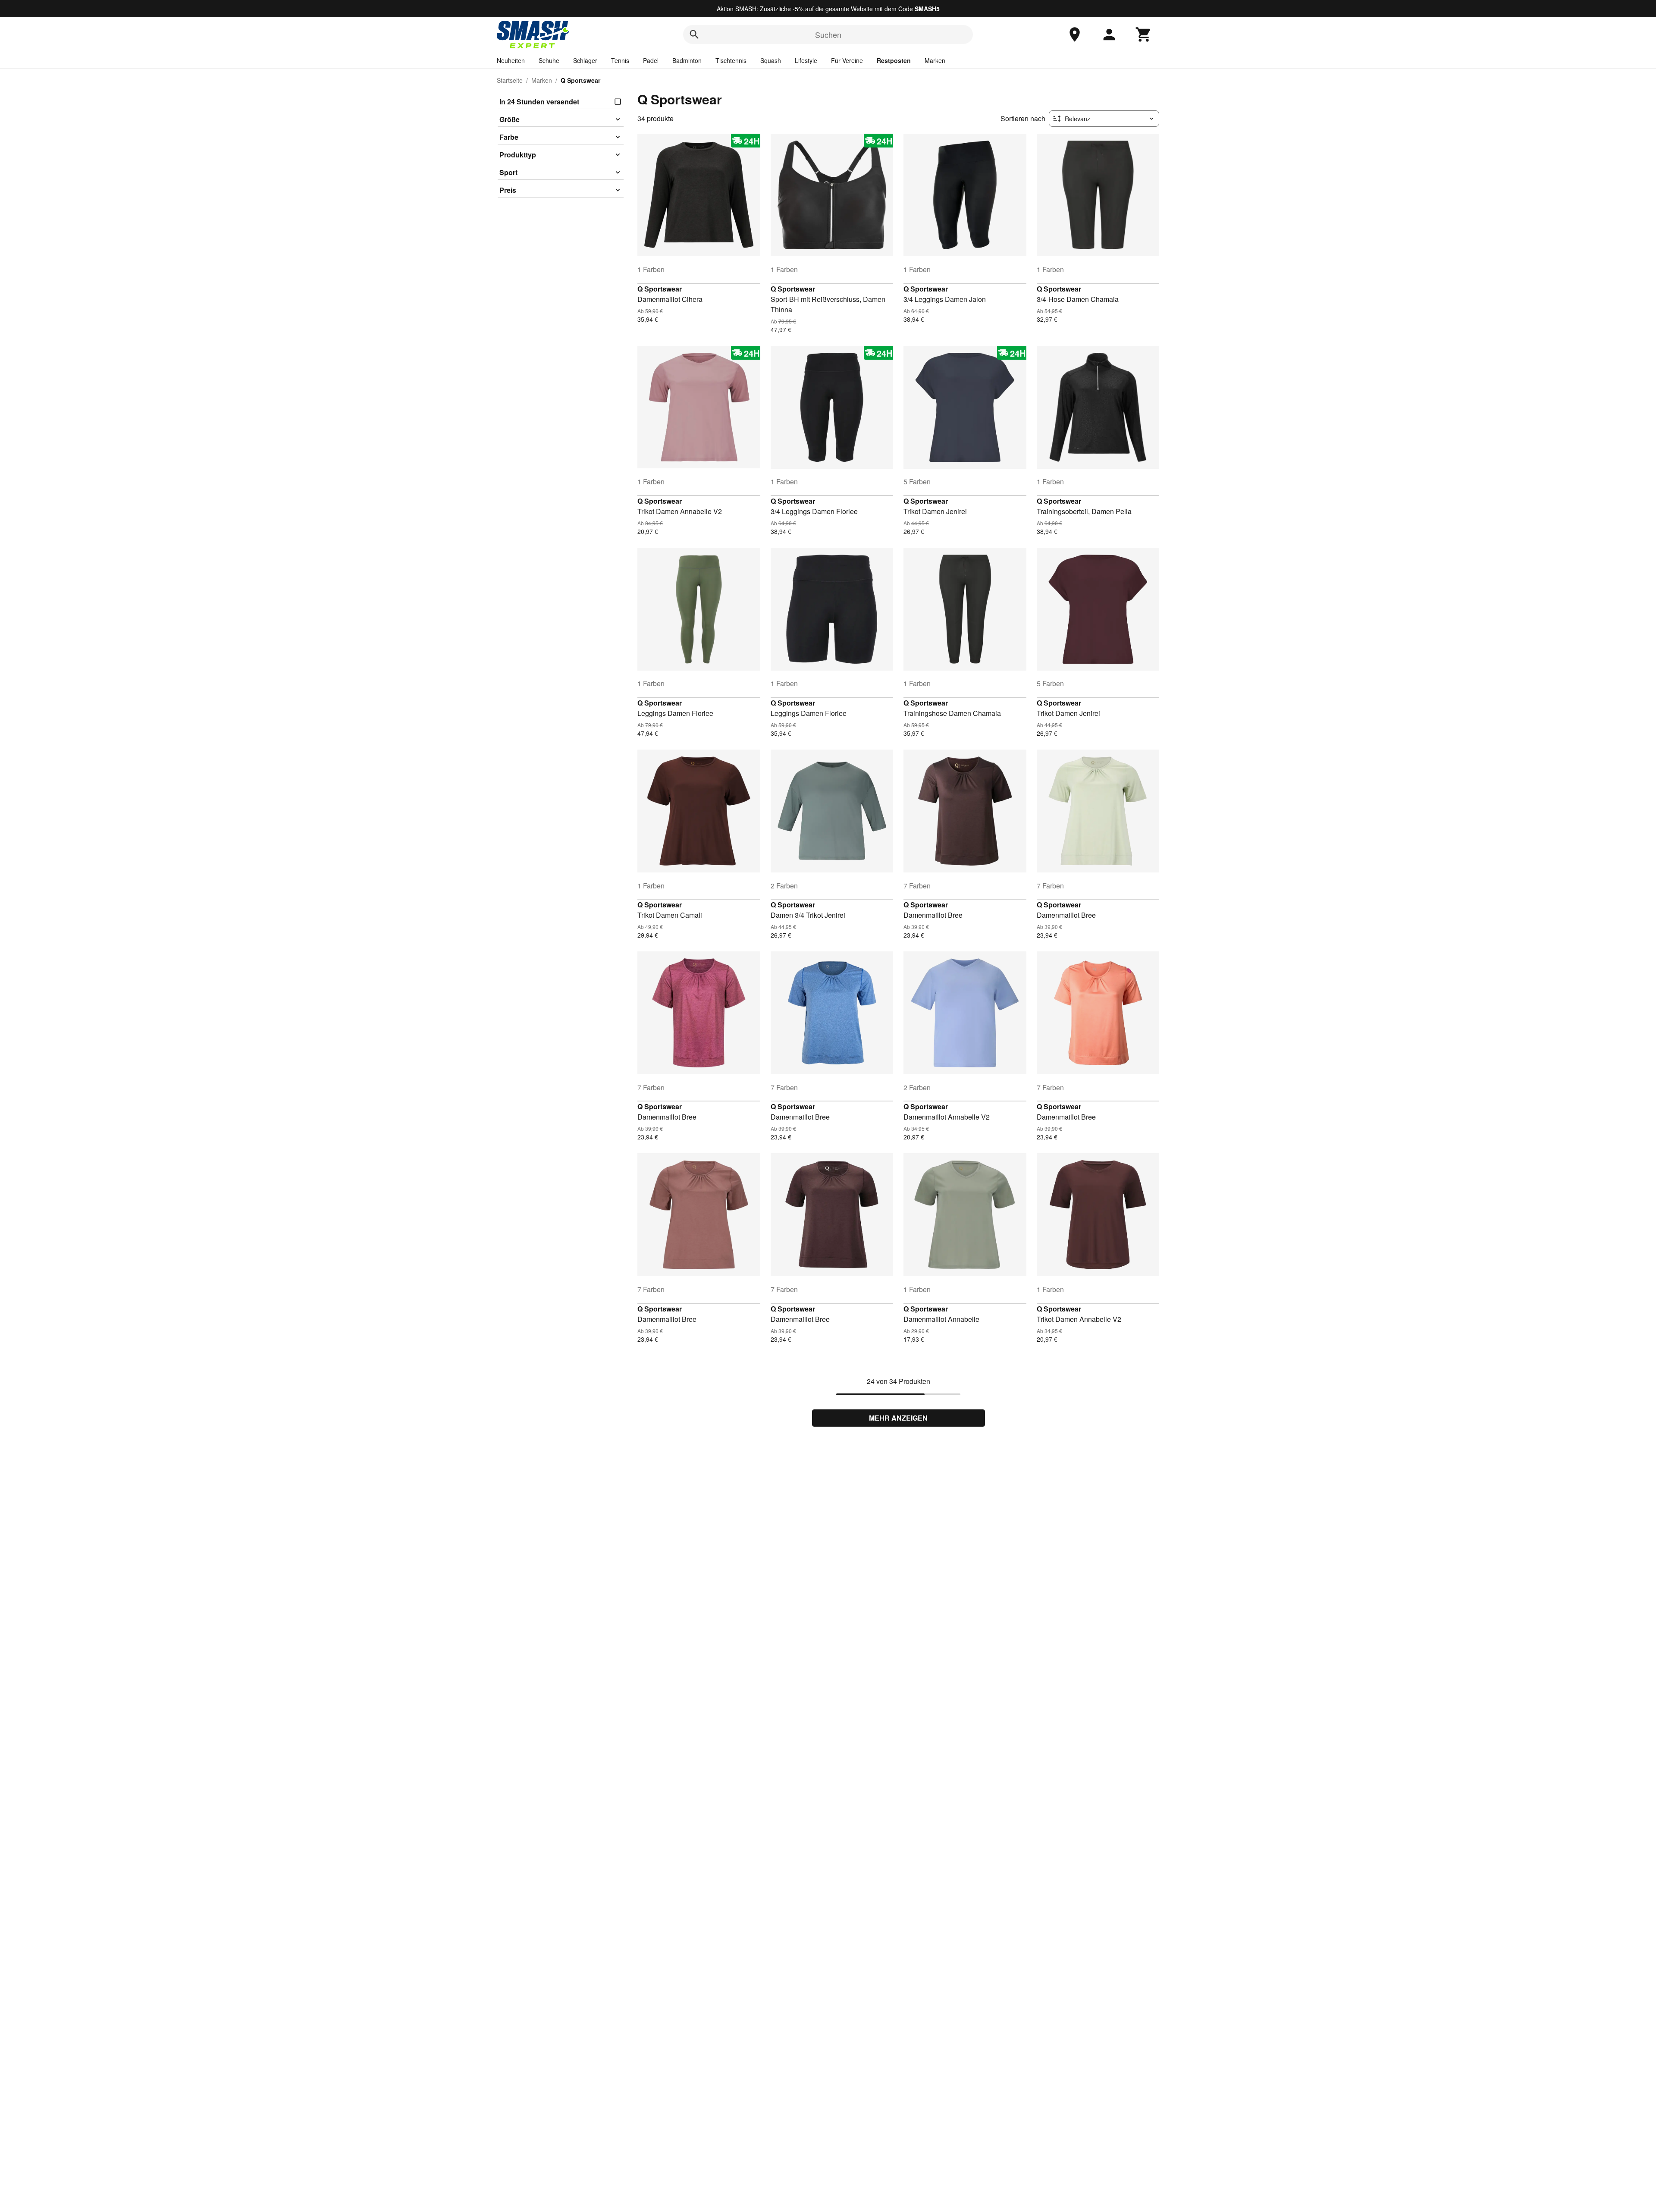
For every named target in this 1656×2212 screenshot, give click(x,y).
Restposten (894, 60)
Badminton (687, 60)
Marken (935, 60)
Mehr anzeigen (898, 1418)
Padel (651, 60)
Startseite (510, 80)
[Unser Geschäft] (1075, 35)
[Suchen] (694, 35)
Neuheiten (511, 60)
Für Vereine (847, 60)
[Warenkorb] (1144, 35)
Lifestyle (806, 60)
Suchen (828, 35)
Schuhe (549, 60)
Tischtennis (731, 60)
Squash (771, 60)
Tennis (620, 60)
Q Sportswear (660, 289)
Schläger (585, 60)
